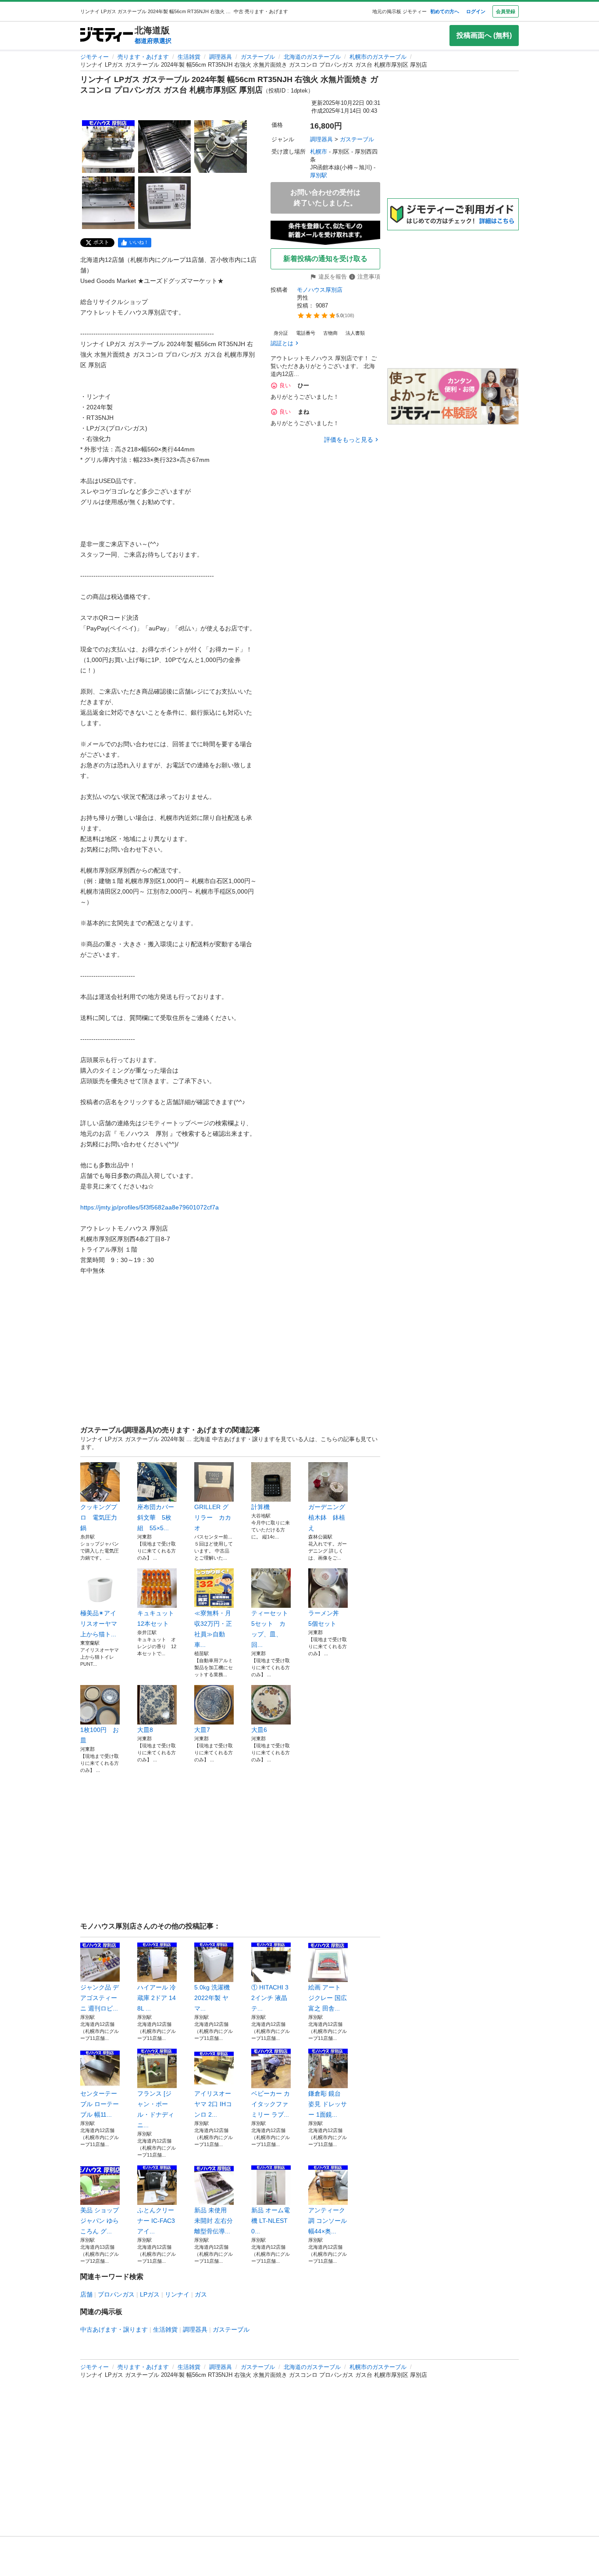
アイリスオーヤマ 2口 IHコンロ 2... (213, 2104)
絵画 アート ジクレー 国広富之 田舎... (328, 1998)
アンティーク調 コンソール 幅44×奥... (328, 2221)
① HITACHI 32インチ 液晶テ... (270, 1998)
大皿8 (145, 1730)
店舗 (86, 2294)
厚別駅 (319, 175)
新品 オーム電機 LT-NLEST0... (271, 2221)
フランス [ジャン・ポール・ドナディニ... (156, 2109)
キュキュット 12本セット (157, 1618)
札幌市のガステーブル (378, 57)
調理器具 (221, 57)
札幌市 (319, 152)
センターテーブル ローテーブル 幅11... (100, 2104)
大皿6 (259, 1730)
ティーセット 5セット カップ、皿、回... (271, 1629)
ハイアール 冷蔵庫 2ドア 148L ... (157, 1998)
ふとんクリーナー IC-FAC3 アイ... (156, 2221)
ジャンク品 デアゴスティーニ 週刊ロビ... (100, 1998)
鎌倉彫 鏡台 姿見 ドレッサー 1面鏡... (328, 2104)
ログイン (476, 11)
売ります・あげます (143, 57)
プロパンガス (116, 2294)
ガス (201, 2294)
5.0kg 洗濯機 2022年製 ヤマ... (212, 1998)
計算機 (260, 1507)
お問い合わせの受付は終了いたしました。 (325, 198)
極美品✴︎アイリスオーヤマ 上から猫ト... (99, 1624)
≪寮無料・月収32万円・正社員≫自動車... (213, 1629)
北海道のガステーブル (312, 57)
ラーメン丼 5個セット (327, 1618)
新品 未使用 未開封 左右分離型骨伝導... (214, 2221)
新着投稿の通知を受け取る (325, 259)
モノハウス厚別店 (320, 290)
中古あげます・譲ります (114, 2329)
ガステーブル (258, 57)
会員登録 (506, 11)
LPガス (150, 2294)
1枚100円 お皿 (100, 1735)
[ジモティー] (107, 35)
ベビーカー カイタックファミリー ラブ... (271, 2104)
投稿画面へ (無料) (484, 35)
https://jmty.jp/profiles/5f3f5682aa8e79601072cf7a (150, 1207)
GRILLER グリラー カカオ (213, 1517)
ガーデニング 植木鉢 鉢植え (328, 1517)
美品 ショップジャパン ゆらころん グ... (100, 2221)
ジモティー (94, 57)
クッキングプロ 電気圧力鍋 (99, 1517)
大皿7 (202, 1730)
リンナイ (177, 2294)
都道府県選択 (153, 41)
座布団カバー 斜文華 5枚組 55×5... (157, 1517)
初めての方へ (445, 11)
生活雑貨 (189, 57)
